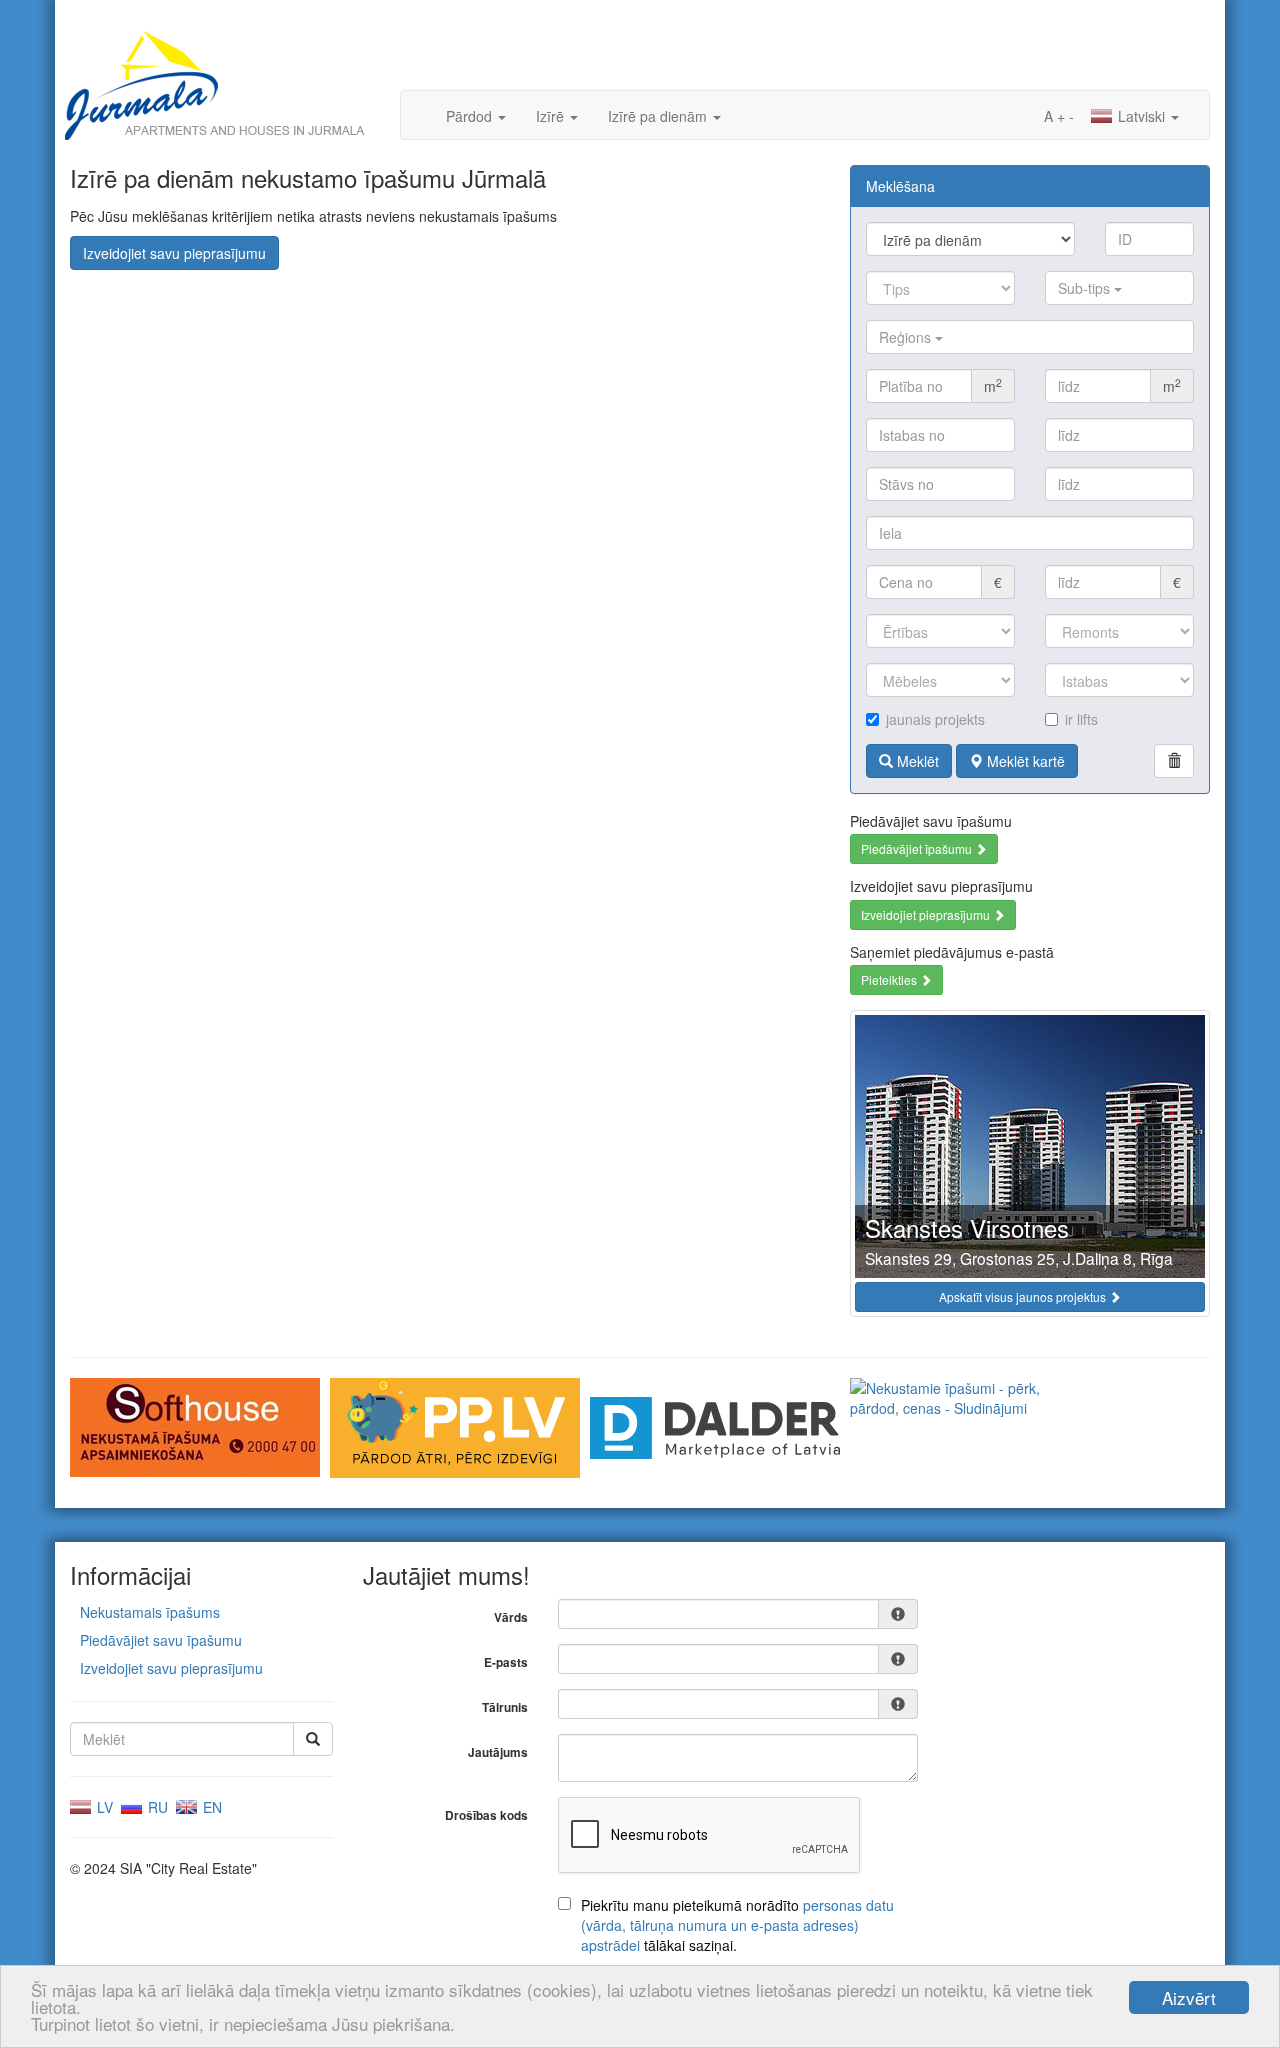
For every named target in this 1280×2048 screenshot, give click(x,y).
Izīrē (552, 116)
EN (210, 1807)
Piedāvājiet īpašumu (918, 848)
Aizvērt (1189, 1997)
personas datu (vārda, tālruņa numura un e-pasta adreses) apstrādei (737, 1925)
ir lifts (1081, 719)
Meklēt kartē (1024, 761)
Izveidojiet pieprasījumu (927, 914)
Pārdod (471, 116)
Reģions (907, 337)
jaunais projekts (935, 719)
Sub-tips (1086, 288)
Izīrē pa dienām (659, 116)
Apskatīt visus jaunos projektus (1024, 1296)
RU (156, 1807)
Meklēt (916, 761)
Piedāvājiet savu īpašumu (161, 1640)
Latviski (1141, 116)
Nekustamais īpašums (150, 1612)
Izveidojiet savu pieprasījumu (174, 253)
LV (103, 1807)
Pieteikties (890, 979)
